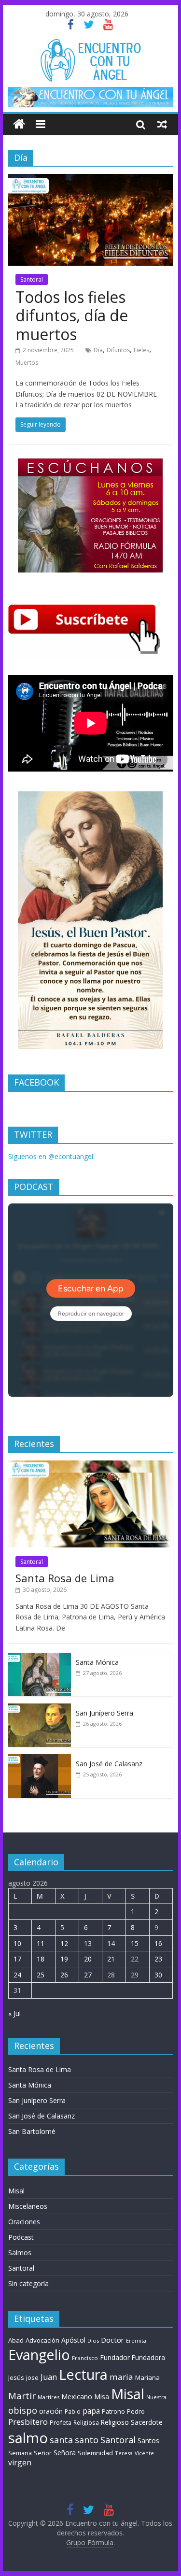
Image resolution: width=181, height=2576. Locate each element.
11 (41, 1943)
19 (64, 1959)
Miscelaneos (28, 2206)
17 (17, 1959)
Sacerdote (147, 2422)
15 (135, 1943)
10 (17, 1943)
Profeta (61, 2422)
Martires (49, 2397)
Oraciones (24, 2222)
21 (111, 1959)
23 (158, 1959)
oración (51, 2411)
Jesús (16, 2377)
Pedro (136, 2411)
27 (88, 1975)
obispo (23, 2410)
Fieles (141, 350)
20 (88, 1959)
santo (87, 2440)
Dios (93, 2340)
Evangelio (39, 2354)
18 (41, 1959)
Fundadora (148, 2358)
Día (98, 350)
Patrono (113, 2411)
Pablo (73, 2411)
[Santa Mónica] (40, 1658)
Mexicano (77, 2396)
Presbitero (28, 2422)
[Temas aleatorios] (162, 124)
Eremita (136, 2341)
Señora (65, 2453)
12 (64, 1943)
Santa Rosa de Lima (65, 1578)
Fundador (115, 2357)
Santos (148, 2440)
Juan (49, 2377)
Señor (43, 2453)
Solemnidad (95, 2453)
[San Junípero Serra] (40, 1709)
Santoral (32, 279)
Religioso (115, 2422)
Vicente (144, 2453)
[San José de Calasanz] (40, 1759)
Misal (16, 2191)
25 (41, 1975)
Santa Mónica (97, 1662)
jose (32, 2377)
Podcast (21, 2237)
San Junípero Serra (104, 1713)
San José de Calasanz (109, 1764)
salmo (28, 2438)
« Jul (14, 2013)
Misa (102, 2397)
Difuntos (118, 350)
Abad (16, 2340)
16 (158, 1943)
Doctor (112, 2340)
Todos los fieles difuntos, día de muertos (72, 315)
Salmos (20, 2253)
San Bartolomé (32, 2131)
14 (111, 1943)
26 (64, 1975)
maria (121, 2377)
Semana (20, 2453)
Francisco (85, 2358)
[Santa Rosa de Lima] (91, 1466)
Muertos (27, 363)
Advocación (42, 2340)
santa (61, 2440)
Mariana (147, 2377)
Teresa (124, 2453)
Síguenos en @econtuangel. (51, 1156)
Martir (22, 2396)
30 (158, 1975)
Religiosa (86, 2423)
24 (17, 1975)
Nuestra (156, 2397)
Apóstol (73, 2340)
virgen (20, 2462)
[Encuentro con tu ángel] (19, 124)
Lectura (83, 2374)
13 (88, 1943)
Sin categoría (28, 2283)
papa (91, 2411)
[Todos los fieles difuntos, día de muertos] (91, 180)
